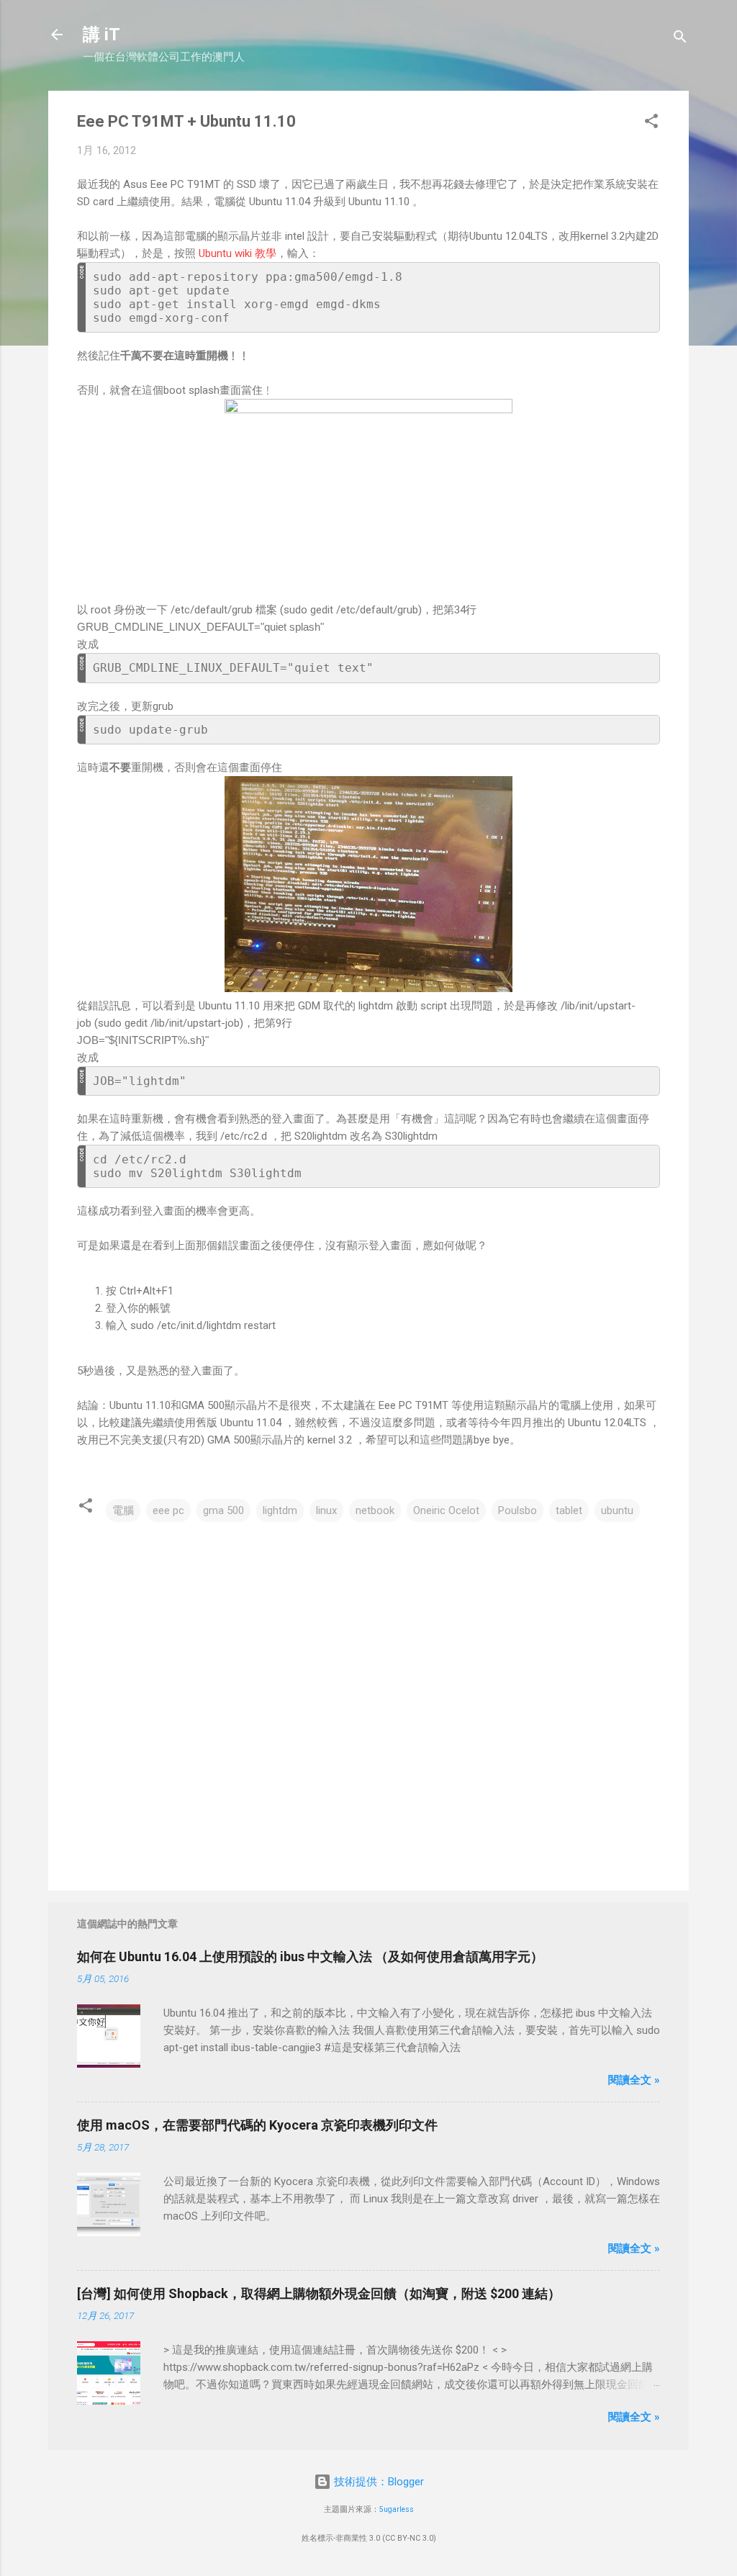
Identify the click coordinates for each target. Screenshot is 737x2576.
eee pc (168, 1510)
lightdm (280, 1510)
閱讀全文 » (634, 2080)
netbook (375, 1510)
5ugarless (397, 2509)
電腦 (123, 1510)
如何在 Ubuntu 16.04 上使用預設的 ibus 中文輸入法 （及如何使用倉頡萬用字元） (310, 1956)
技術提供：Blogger (377, 2482)
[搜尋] (680, 39)
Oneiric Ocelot (446, 1510)
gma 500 (223, 1510)
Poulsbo (517, 1510)
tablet (569, 1510)
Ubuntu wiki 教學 (238, 253)
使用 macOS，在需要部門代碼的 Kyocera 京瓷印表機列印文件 (257, 2125)
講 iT (101, 35)
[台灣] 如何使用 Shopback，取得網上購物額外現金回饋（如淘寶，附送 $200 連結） (319, 2293)
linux (326, 1510)
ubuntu (617, 1510)
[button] (651, 123)
